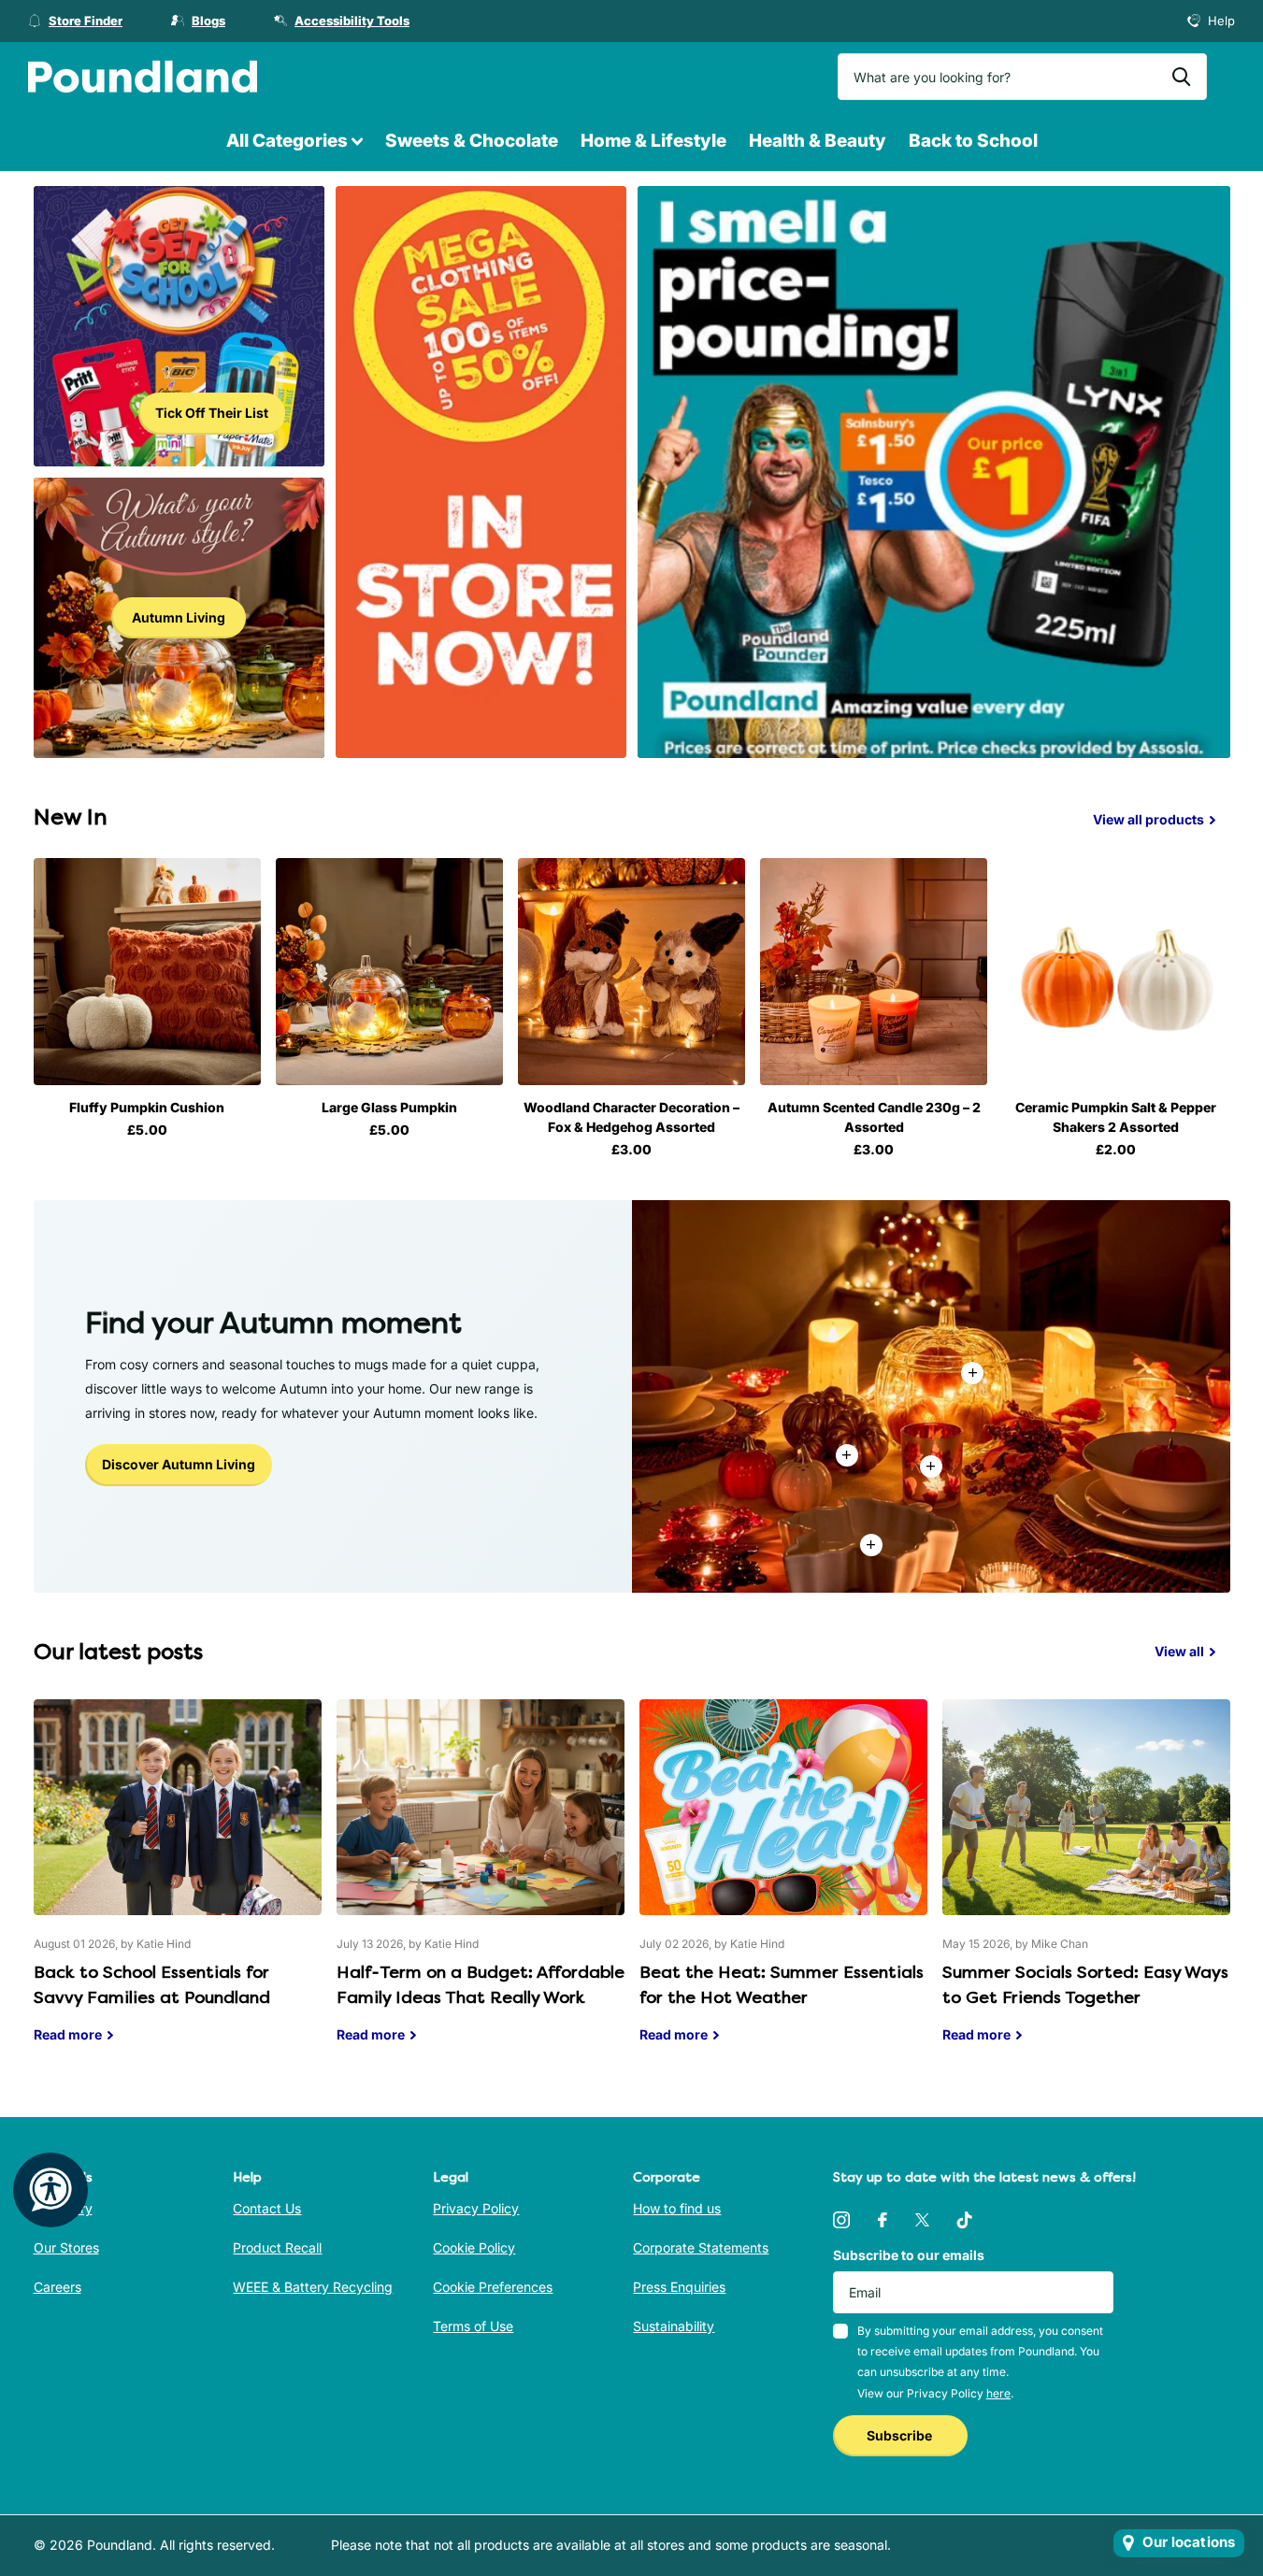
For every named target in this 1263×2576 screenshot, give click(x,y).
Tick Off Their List (212, 413)
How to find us (677, 2208)
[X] (922, 2220)
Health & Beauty (818, 141)
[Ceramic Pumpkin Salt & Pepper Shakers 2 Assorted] (1116, 972)
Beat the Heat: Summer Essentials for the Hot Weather (783, 1885)
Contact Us (267, 2208)
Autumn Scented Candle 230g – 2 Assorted (874, 1117)
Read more (931, 1467)
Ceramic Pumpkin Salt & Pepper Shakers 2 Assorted (1116, 1117)
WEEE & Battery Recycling (313, 2287)
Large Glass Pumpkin (389, 1107)
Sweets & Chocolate (472, 141)
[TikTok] (965, 2220)
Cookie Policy (474, 2247)
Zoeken (1181, 77)
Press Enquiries (679, 2287)
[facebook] (883, 2220)
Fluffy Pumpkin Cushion (147, 1107)
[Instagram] (841, 2220)
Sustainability (674, 2326)
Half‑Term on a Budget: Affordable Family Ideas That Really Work (481, 1885)
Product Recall (277, 2247)
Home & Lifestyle (653, 141)
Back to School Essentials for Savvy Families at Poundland (178, 1885)
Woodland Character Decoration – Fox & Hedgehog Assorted (631, 1117)
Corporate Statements (701, 2247)
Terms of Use (473, 2326)
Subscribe (901, 2435)
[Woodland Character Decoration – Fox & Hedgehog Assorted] (631, 972)
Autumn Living (179, 617)
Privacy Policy (476, 2208)
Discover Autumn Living (179, 1464)
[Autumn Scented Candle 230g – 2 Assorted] (874, 972)
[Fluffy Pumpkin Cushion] (147, 972)
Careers (57, 2287)
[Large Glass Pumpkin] (389, 972)
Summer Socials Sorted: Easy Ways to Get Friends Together (1086, 1885)
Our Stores (66, 2247)
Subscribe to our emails (909, 2255)
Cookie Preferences (493, 2287)
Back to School (973, 141)
